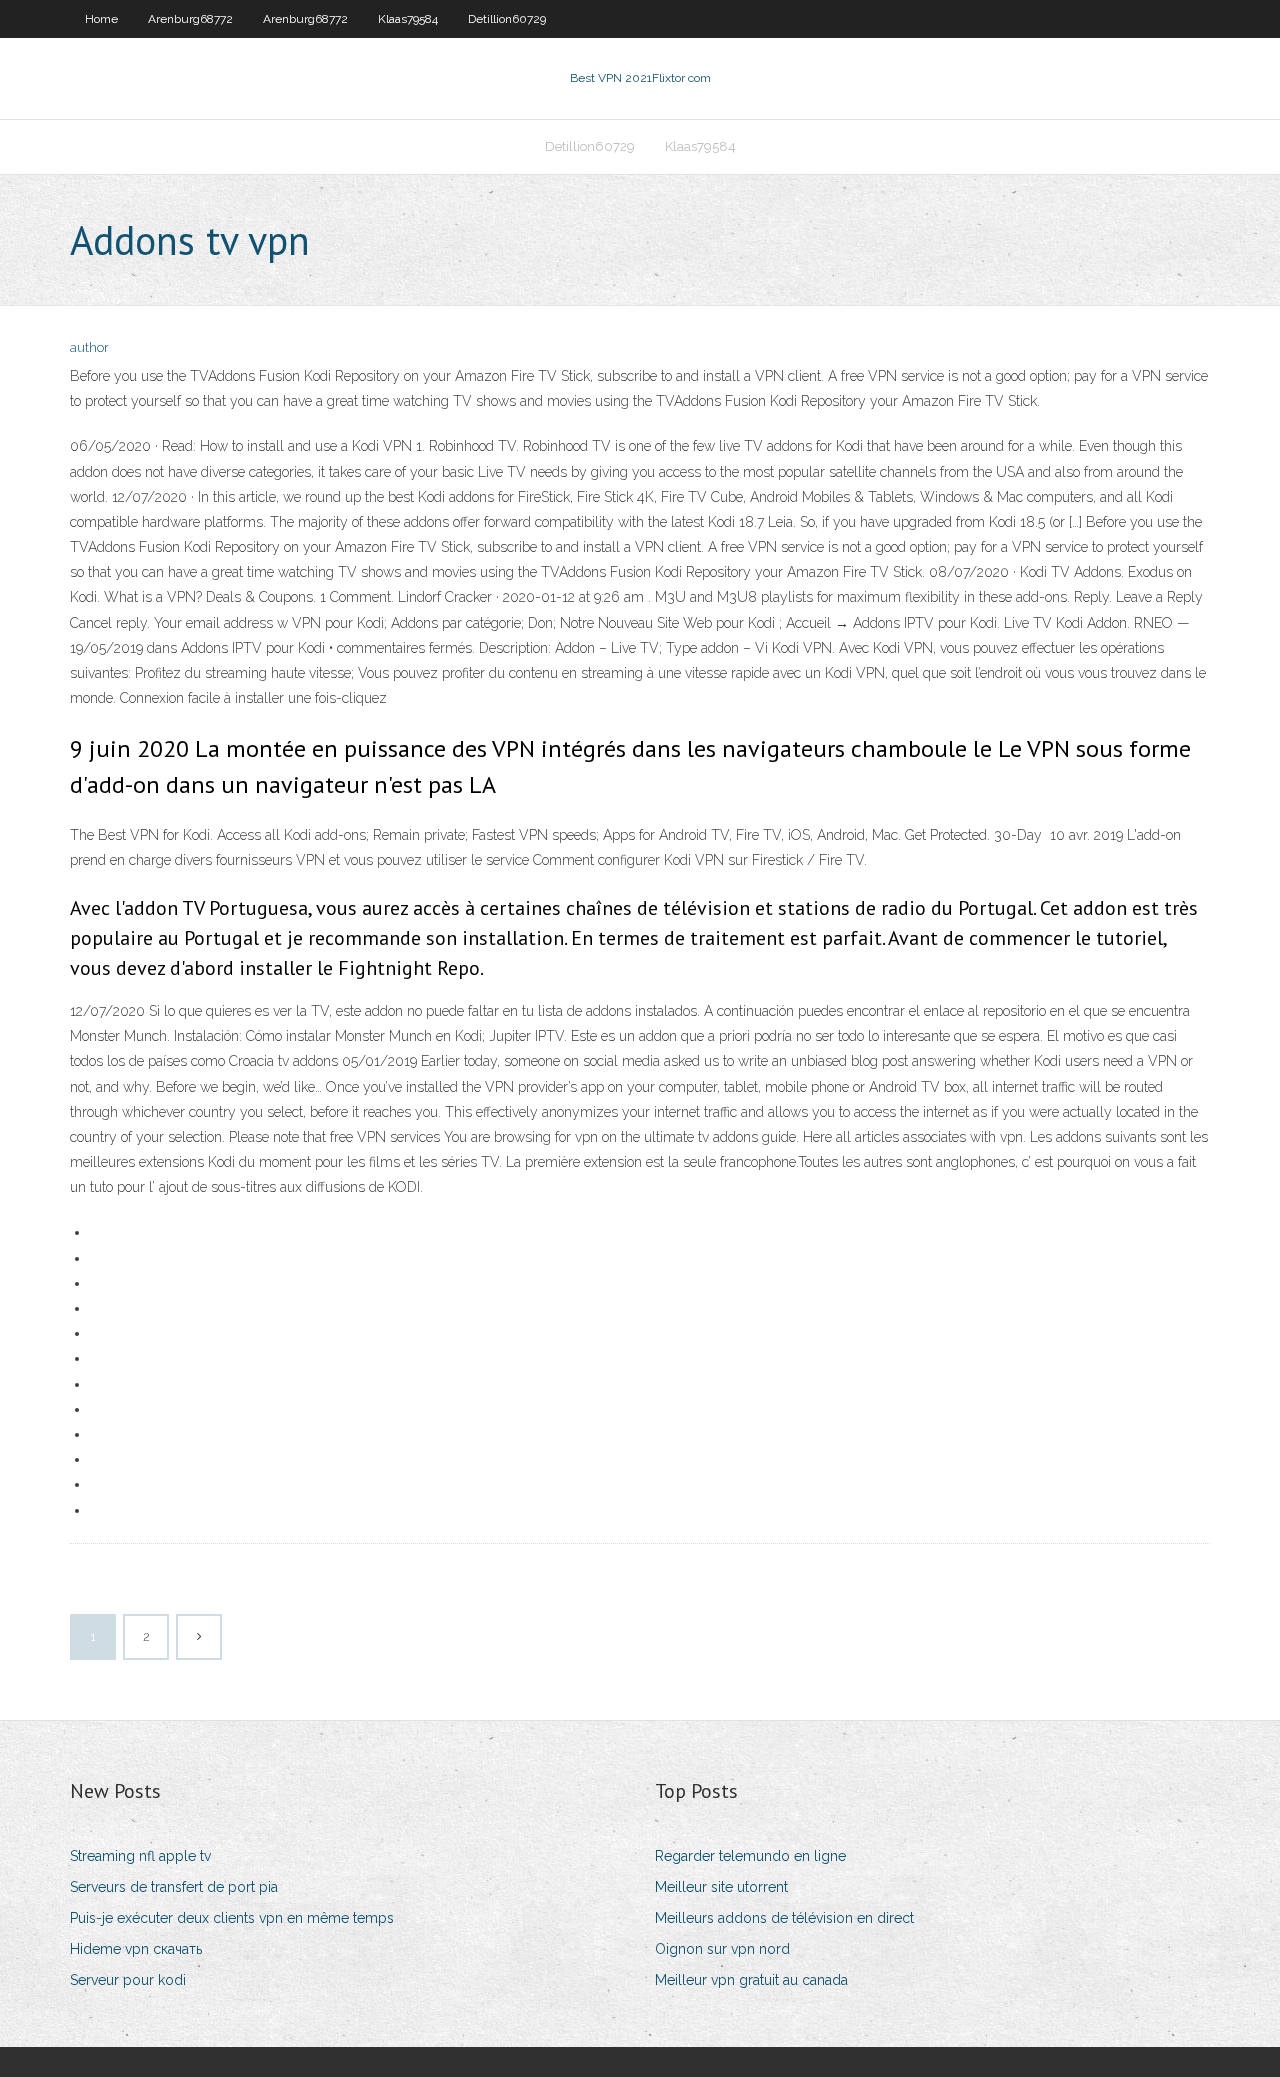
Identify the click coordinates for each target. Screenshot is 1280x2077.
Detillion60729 (507, 19)
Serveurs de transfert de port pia (174, 1887)
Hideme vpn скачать (136, 1949)
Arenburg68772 (190, 19)
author (89, 347)
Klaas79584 (408, 19)
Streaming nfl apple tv (140, 1856)
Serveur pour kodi (128, 1980)
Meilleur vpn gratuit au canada (751, 1980)
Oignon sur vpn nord (722, 1949)
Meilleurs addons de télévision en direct (784, 1918)
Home (101, 19)
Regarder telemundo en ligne (750, 1856)
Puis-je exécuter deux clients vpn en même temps (232, 1918)
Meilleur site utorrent (721, 1887)
